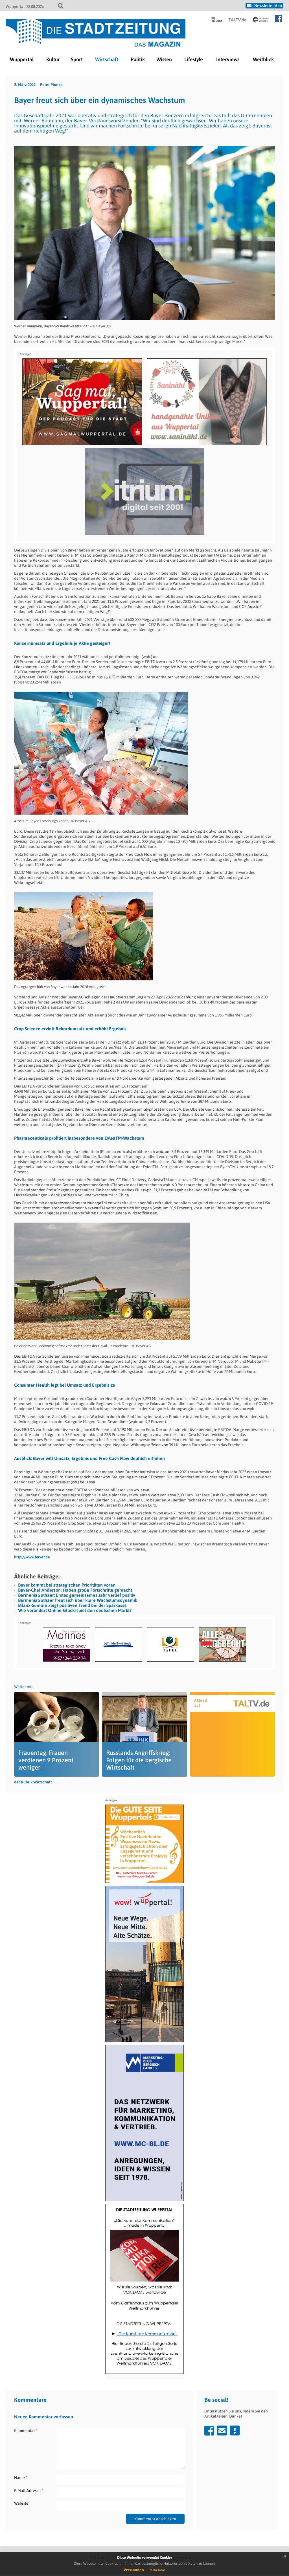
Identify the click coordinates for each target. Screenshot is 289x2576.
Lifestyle (194, 59)
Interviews (228, 59)
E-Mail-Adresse (29, 2490)
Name (21, 2477)
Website (21, 2503)
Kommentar (26, 2430)
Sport (77, 59)
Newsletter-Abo (268, 6)
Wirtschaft (107, 59)
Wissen (164, 59)
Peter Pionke (51, 85)
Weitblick (263, 59)
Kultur (53, 59)
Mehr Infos (157, 2570)
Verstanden (134, 2570)
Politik (138, 59)
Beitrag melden (235, 2431)
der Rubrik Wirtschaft (33, 1782)
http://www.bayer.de (32, 1557)
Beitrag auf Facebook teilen (209, 2431)
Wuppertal (22, 59)
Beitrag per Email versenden (222, 2431)
